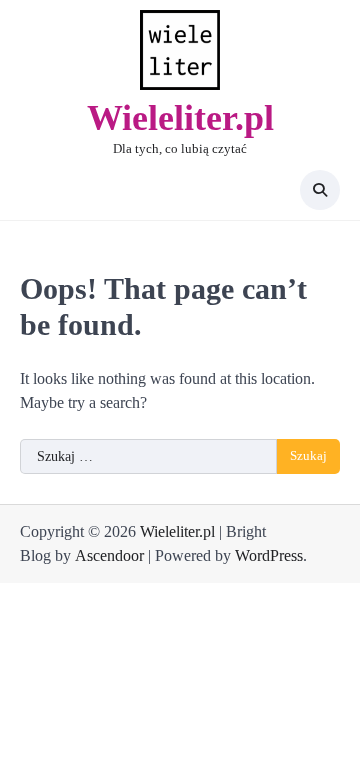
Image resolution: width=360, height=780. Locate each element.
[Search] (320, 190)
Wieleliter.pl (180, 118)
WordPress (269, 555)
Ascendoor (109, 555)
